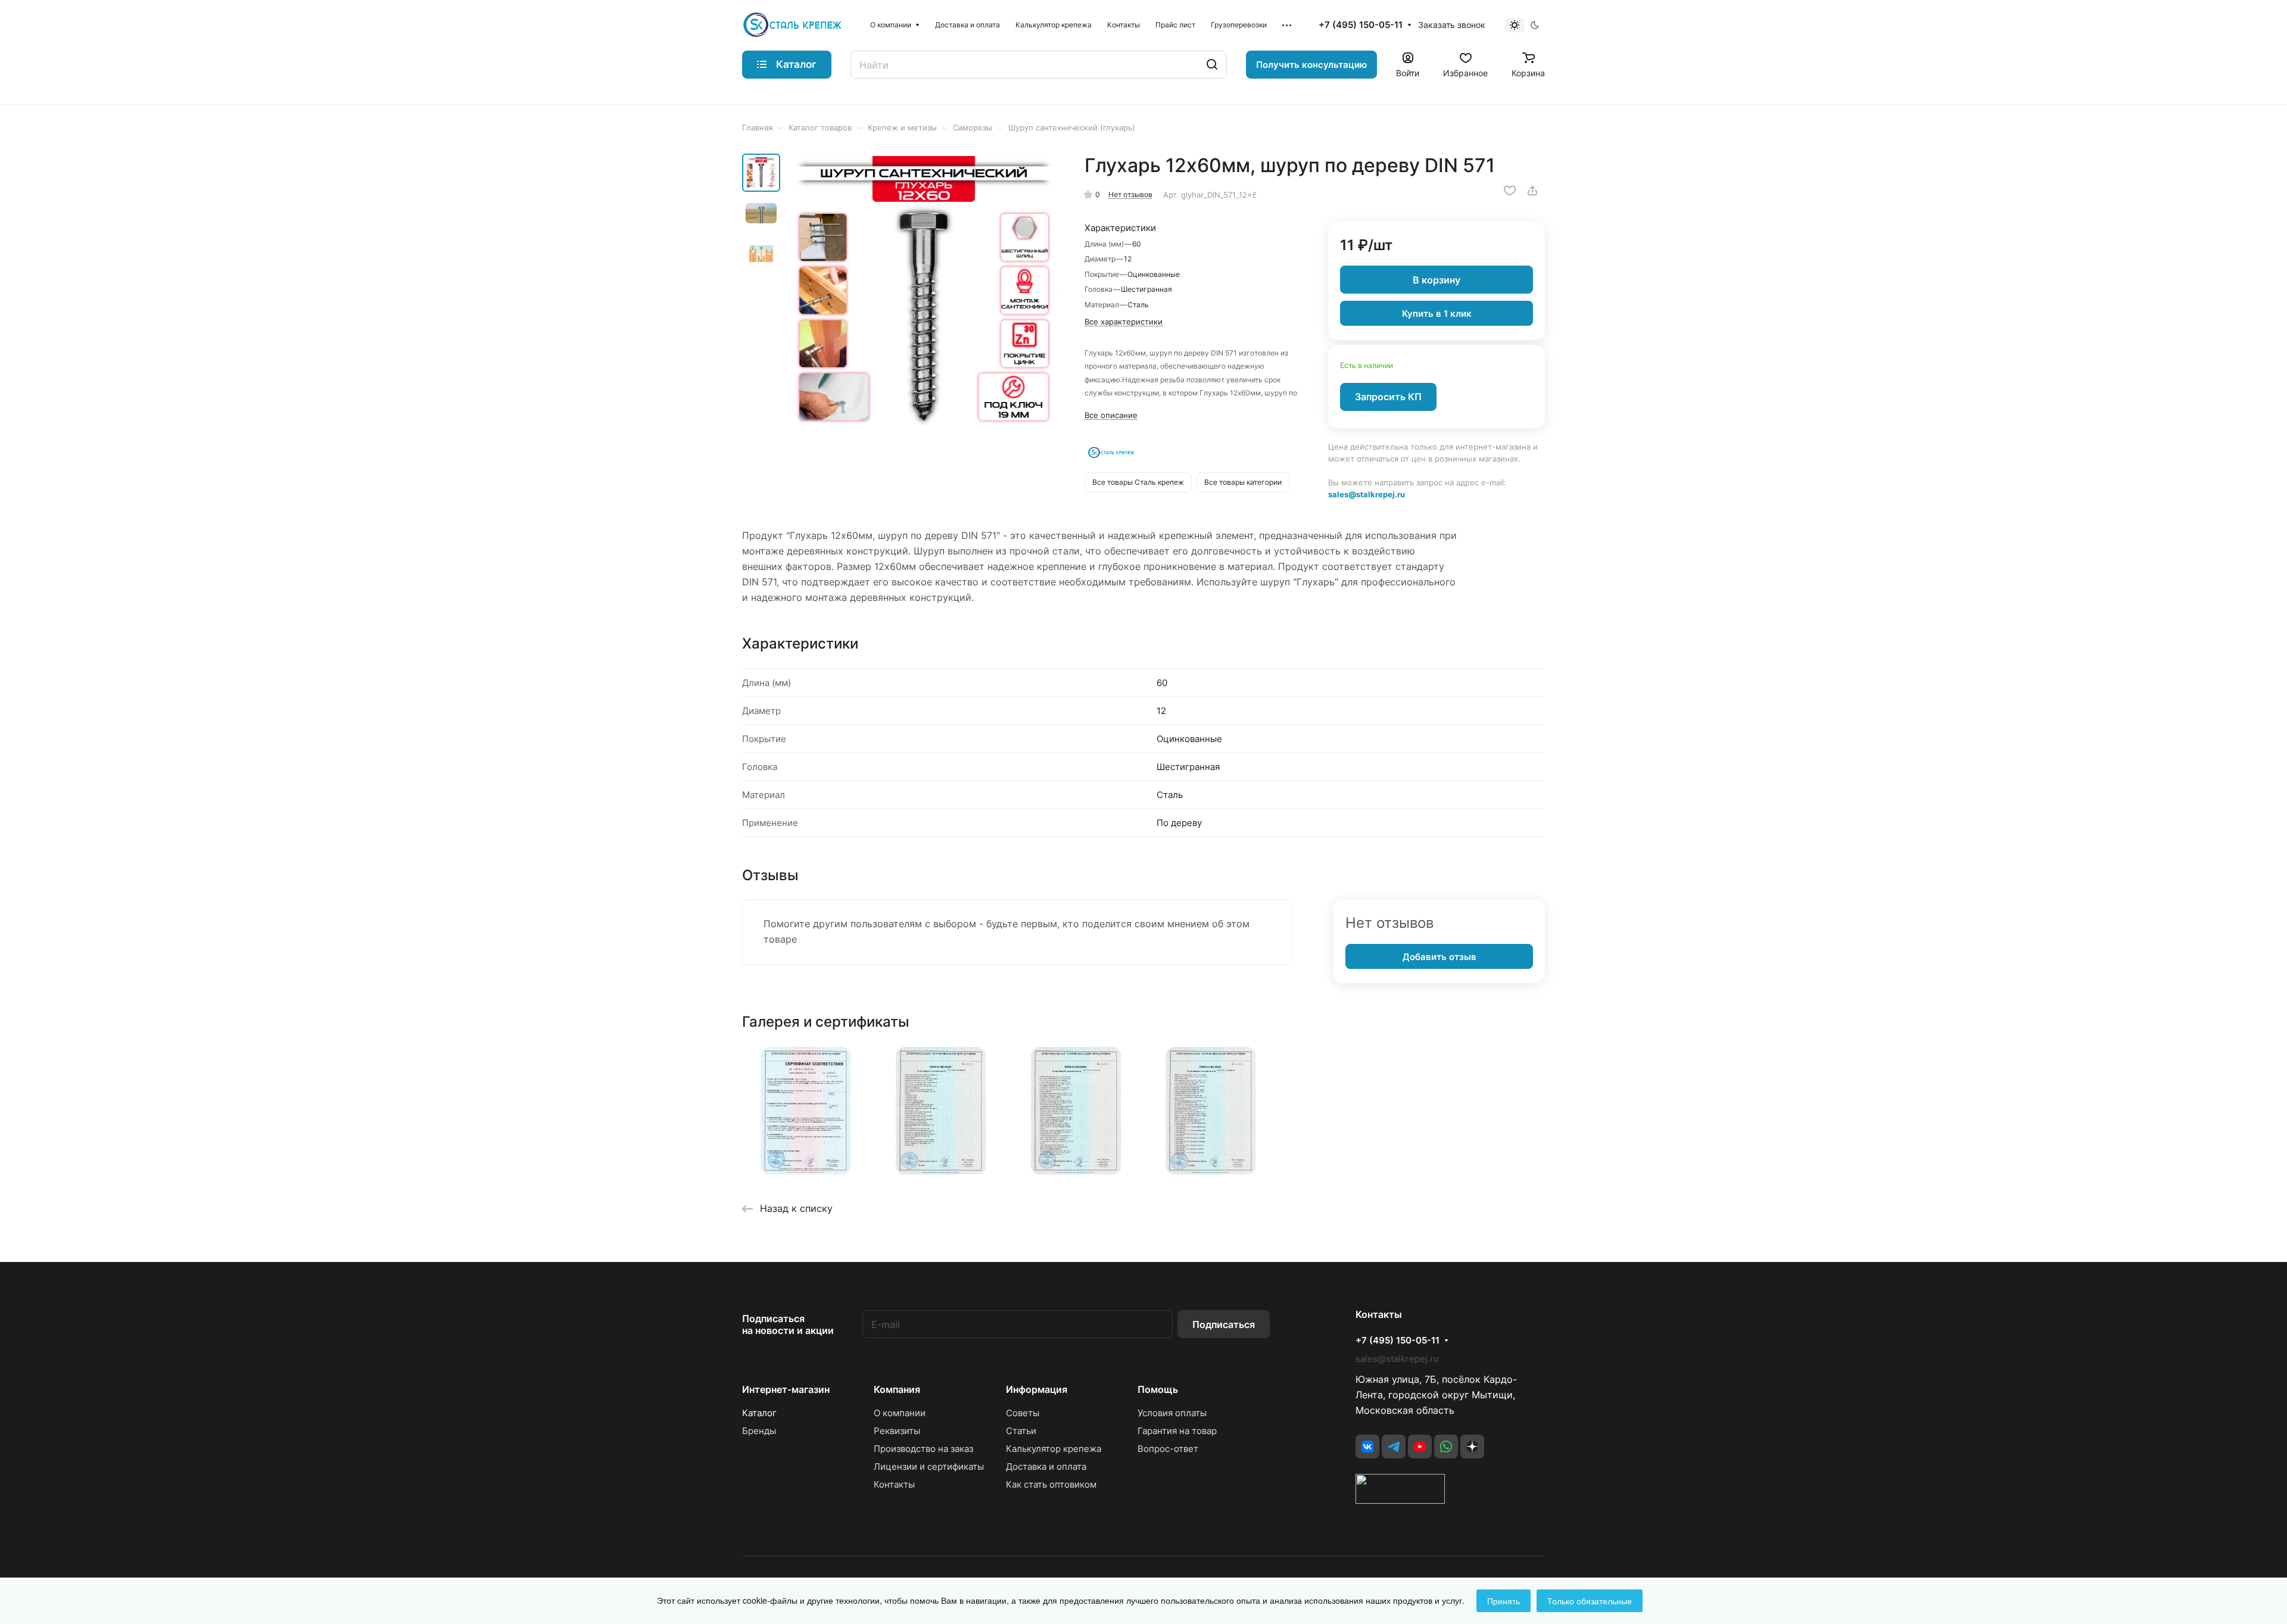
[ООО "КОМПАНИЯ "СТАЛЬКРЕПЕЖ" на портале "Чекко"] (1400, 1500)
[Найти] (1212, 65)
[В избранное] (1510, 191)
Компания (897, 1389)
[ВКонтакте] (1367, 1447)
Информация (1037, 1389)
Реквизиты (897, 1431)
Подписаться (1224, 1324)
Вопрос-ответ (1168, 1449)
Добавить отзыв (1439, 957)
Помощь (1158, 1389)
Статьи (1021, 1431)
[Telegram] (1394, 1447)
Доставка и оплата (1046, 1466)
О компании (900, 1413)
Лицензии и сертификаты (929, 1466)
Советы (1023, 1413)
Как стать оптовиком (1051, 1484)
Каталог (759, 1413)
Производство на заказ (923, 1449)
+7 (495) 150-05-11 (1361, 25)
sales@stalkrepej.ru (1367, 494)
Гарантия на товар (1177, 1431)
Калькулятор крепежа (1054, 1449)
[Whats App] (1446, 1447)
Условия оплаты (1172, 1413)
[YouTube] (1420, 1447)
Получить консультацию (1311, 65)
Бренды (759, 1431)
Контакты (894, 1484)
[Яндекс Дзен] (1472, 1447)
